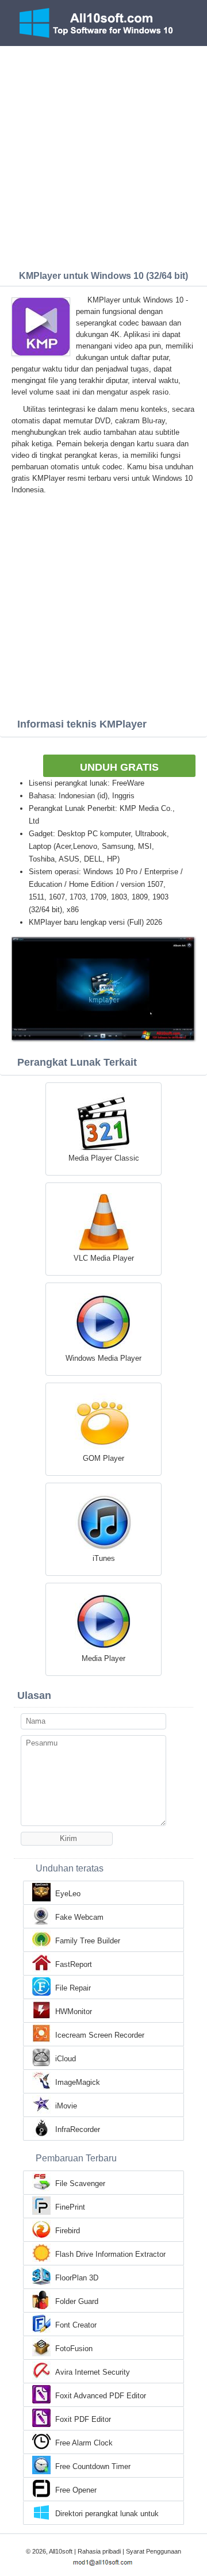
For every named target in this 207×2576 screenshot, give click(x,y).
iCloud (66, 2059)
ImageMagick (78, 2082)
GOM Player (103, 1458)
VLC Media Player (104, 1258)
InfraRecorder (78, 2129)
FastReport (74, 1964)
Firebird (68, 2231)
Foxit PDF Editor (83, 2419)
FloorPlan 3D (77, 2278)
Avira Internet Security (93, 2372)
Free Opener (76, 2490)
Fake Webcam (79, 1917)
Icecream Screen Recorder (100, 2035)
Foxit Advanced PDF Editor (101, 2396)
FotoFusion (74, 2349)
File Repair (73, 1988)
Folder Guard (77, 2301)
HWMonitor (74, 2012)
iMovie (66, 2106)
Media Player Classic (104, 1158)
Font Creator (76, 2325)
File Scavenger (80, 2183)
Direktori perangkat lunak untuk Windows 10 (107, 2514)
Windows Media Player (103, 1358)
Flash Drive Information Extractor (110, 2254)
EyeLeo (68, 1894)
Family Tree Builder (88, 1941)
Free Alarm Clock (84, 2443)
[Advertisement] (103, 155)
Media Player (103, 1658)
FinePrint (70, 2207)
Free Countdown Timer (93, 2466)
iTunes (104, 1558)
